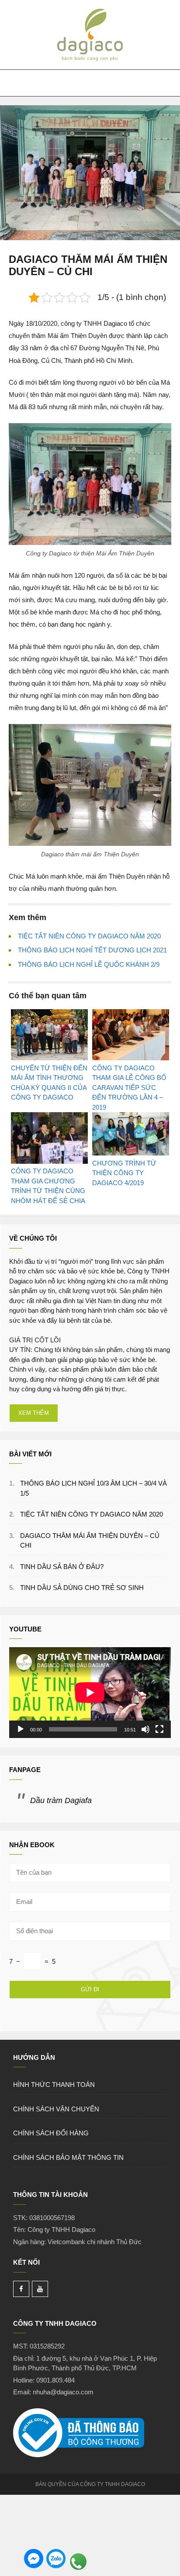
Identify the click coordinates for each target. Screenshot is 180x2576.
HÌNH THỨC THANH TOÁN (54, 2085)
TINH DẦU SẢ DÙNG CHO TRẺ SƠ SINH (82, 1588)
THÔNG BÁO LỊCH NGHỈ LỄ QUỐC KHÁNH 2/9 (89, 964)
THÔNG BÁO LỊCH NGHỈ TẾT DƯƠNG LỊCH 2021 (92, 950)
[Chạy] (21, 1729)
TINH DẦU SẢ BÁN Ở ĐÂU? (62, 1567)
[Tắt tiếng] (145, 1729)
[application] (90, 1693)
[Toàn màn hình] (159, 1729)
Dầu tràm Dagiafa (61, 1800)
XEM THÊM (34, 1413)
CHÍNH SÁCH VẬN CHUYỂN (56, 2109)
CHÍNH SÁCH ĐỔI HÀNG (51, 2133)
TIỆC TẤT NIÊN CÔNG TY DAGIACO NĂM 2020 (89, 936)
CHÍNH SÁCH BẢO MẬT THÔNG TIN (68, 2157)
